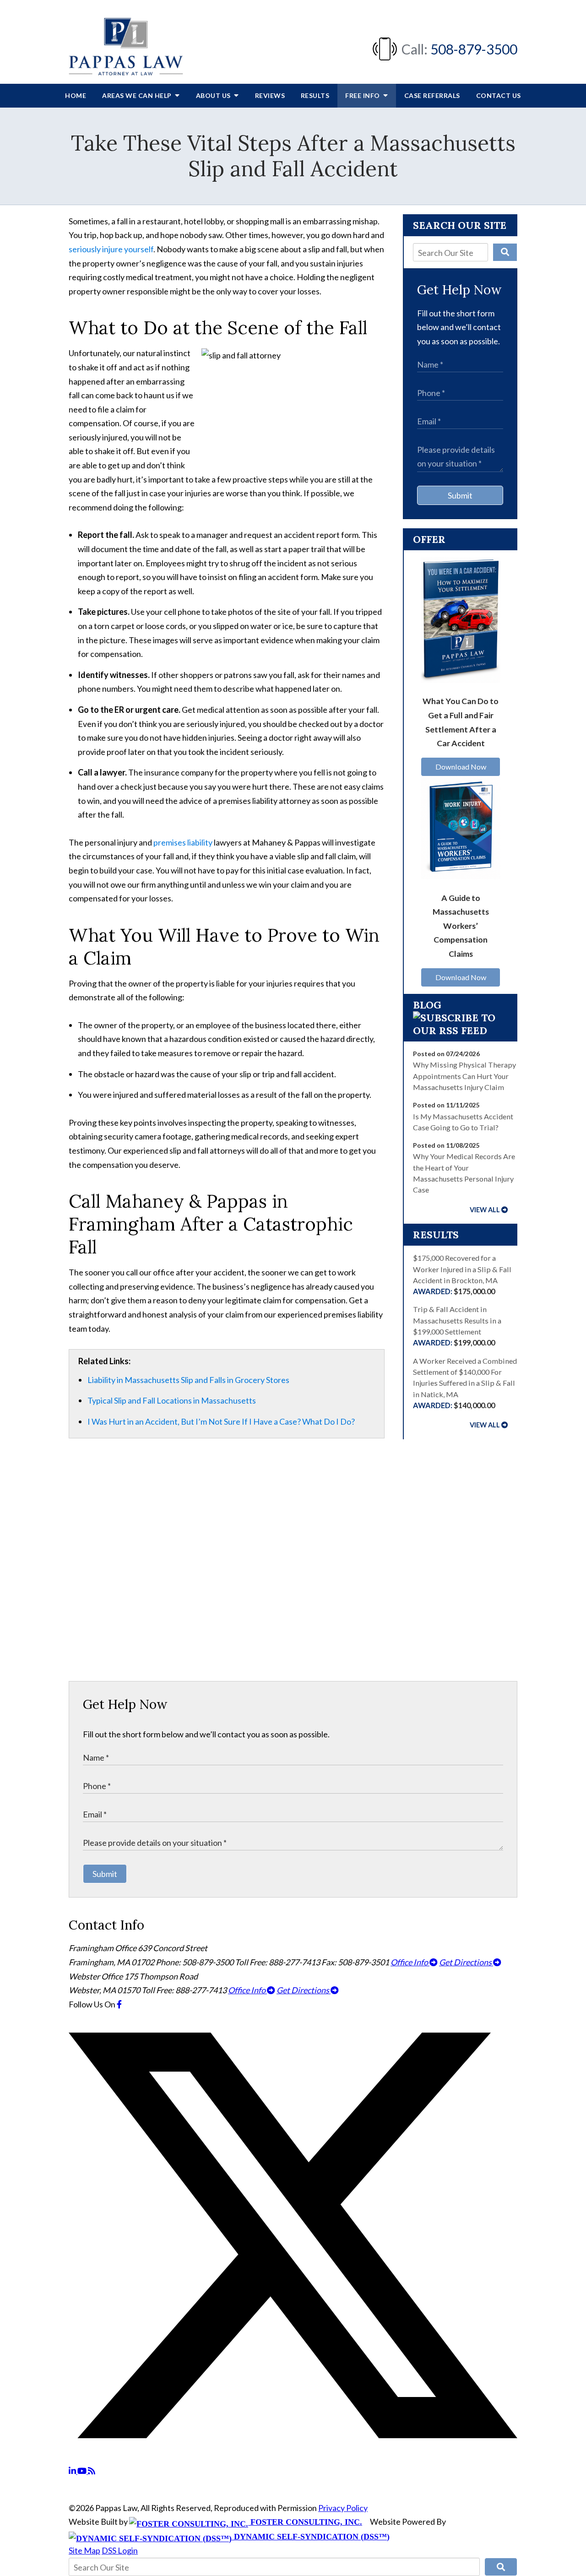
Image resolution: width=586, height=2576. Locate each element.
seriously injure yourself (111, 249)
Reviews (270, 95)
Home (76, 95)
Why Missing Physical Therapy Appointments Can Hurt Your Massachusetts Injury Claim (464, 1076)
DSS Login (120, 2550)
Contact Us (499, 95)
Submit (460, 495)
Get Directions (466, 1962)
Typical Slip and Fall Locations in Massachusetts (172, 1400)
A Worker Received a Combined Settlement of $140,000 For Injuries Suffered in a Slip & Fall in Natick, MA (465, 1383)
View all (485, 1210)
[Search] (505, 252)
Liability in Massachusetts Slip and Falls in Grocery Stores (188, 1380)
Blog (427, 1005)
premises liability (183, 842)
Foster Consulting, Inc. (305, 2522)
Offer (429, 539)
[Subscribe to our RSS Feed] (460, 1030)
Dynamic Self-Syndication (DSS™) (311, 2537)
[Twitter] (293, 2457)
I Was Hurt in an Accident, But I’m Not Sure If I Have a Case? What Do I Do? (221, 1421)
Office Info (410, 1962)
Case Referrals (432, 95)
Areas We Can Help (138, 95)
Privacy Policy (343, 2508)
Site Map (84, 2550)
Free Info (363, 95)
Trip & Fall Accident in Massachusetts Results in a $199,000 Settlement (457, 1326)
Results (315, 95)
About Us (214, 95)
